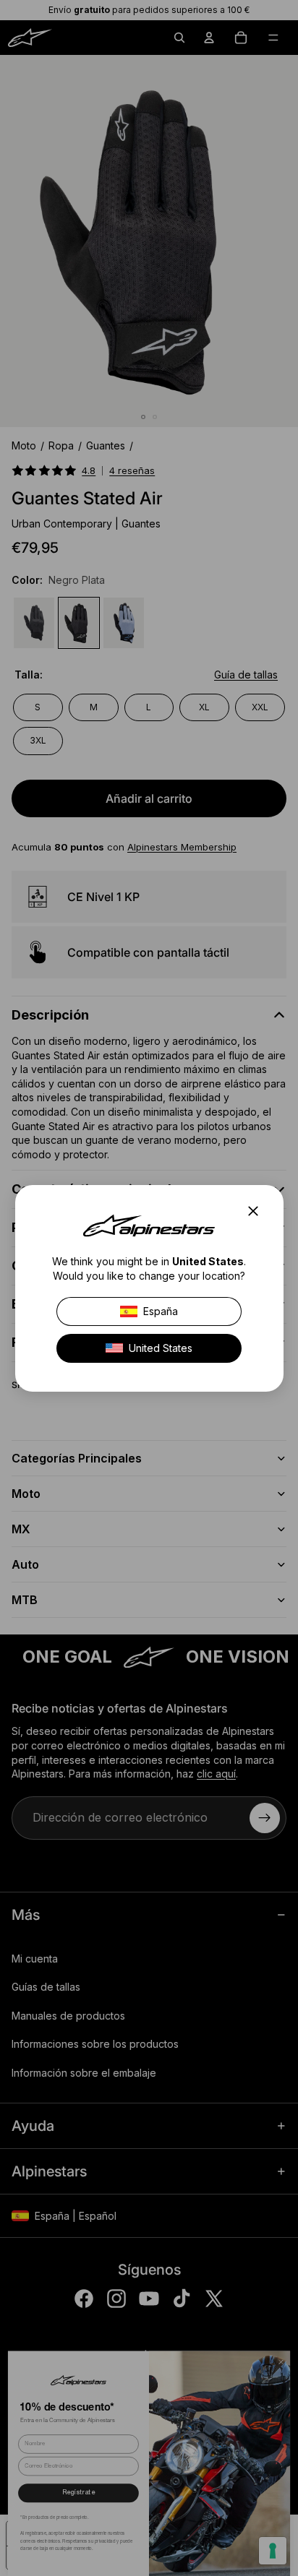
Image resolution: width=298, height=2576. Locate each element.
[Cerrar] (257, 1211)
